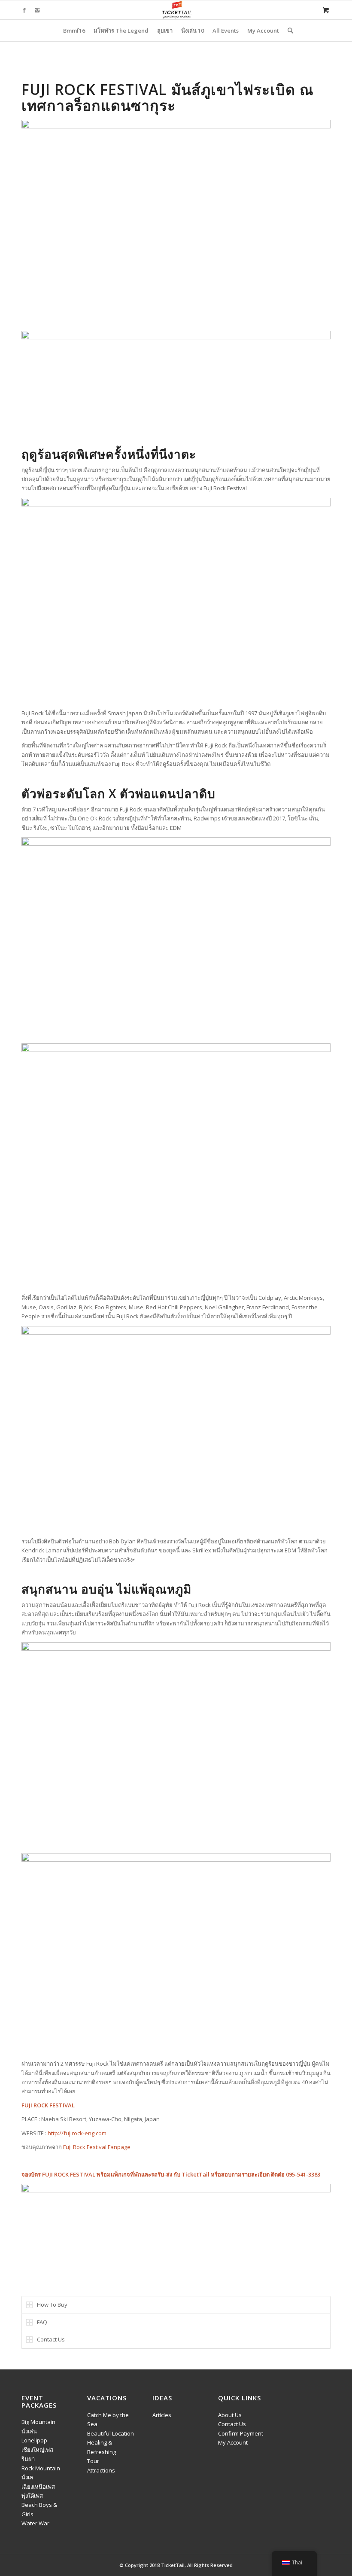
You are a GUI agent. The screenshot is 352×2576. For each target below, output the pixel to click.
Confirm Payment (241, 2433)
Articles (162, 2415)
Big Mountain (38, 2422)
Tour (93, 2461)
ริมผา (28, 2459)
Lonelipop (34, 2440)
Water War (35, 2523)
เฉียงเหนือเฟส (38, 2487)
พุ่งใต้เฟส (32, 2496)
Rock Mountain (41, 2468)
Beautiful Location (111, 2433)
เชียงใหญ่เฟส (37, 2450)
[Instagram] (37, 10)
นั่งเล (27, 2477)
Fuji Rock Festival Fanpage (97, 2147)
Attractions (101, 2470)
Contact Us (232, 2424)
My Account (233, 2442)
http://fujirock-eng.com (77, 2133)
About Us (230, 2415)
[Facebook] (24, 10)
